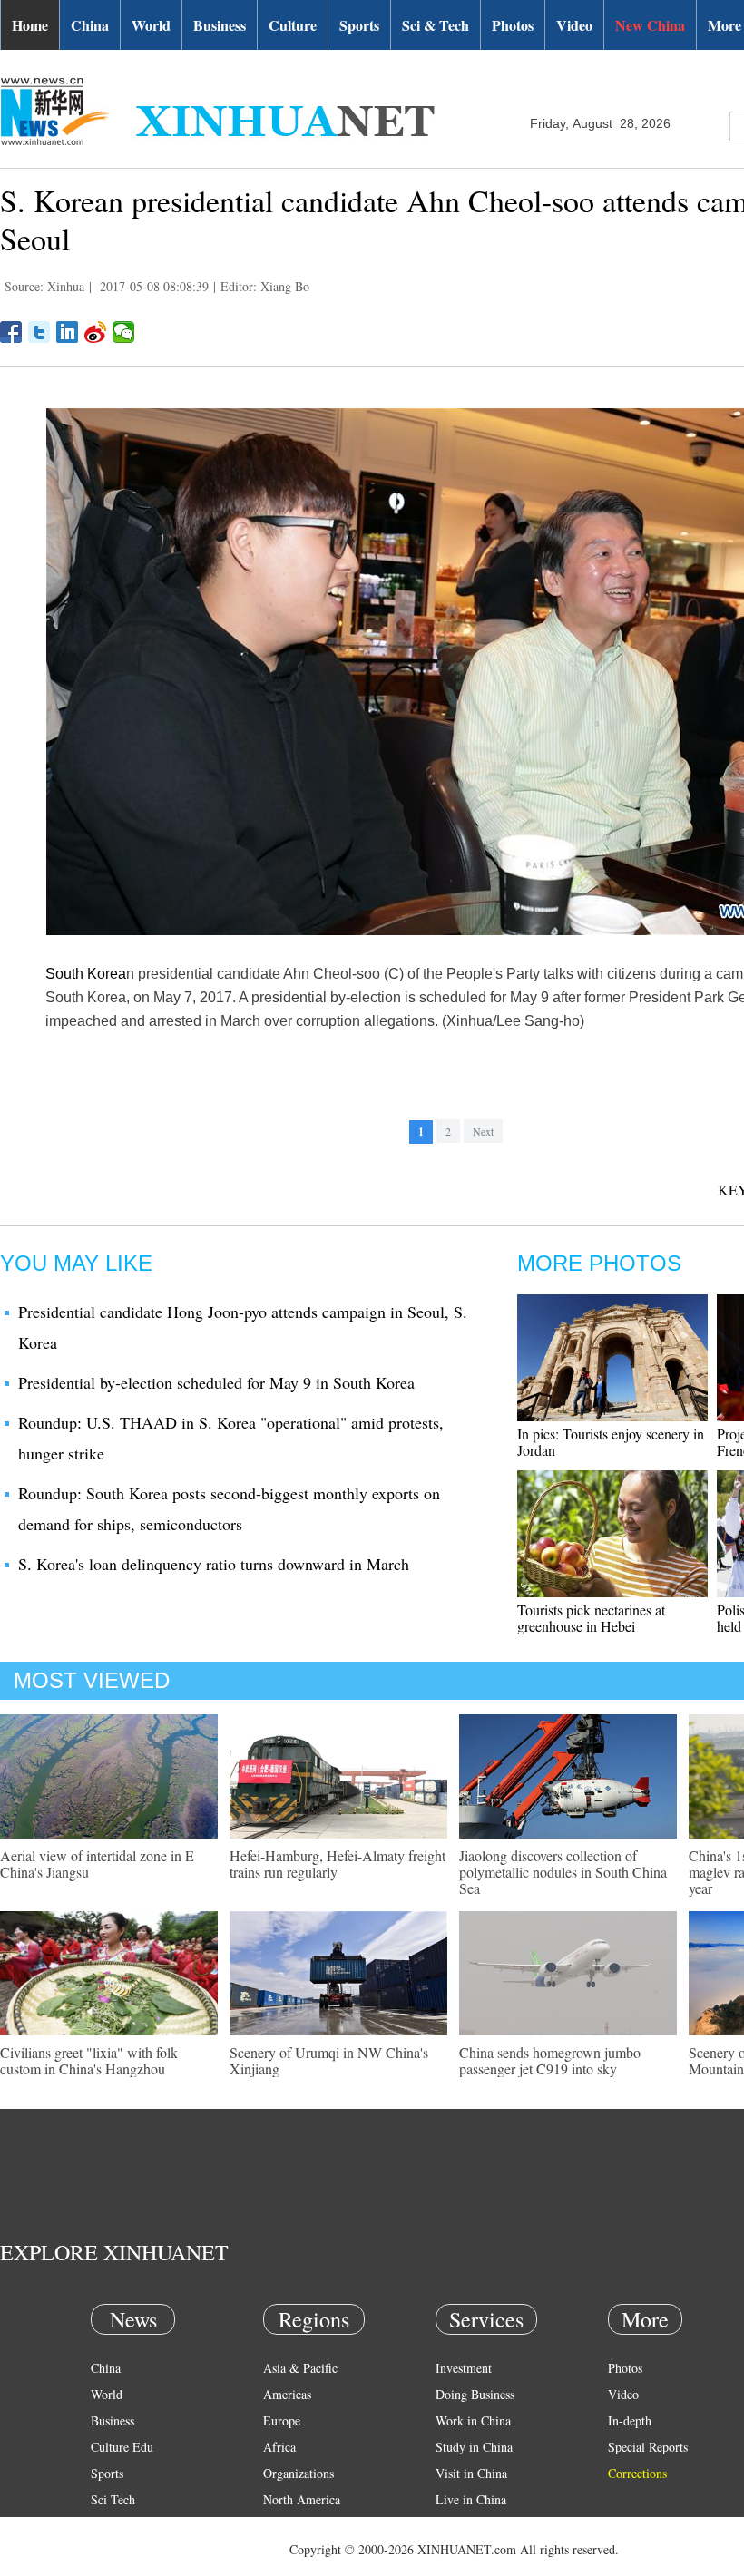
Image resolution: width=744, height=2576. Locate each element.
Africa (279, 2447)
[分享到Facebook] (11, 332)
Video (574, 25)
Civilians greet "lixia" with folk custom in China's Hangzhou (89, 2060)
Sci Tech (113, 2499)
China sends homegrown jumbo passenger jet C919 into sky (550, 2060)
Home (30, 25)
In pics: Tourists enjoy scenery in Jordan (611, 1442)
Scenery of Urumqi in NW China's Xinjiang (329, 2060)
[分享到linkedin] (68, 332)
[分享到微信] (124, 332)
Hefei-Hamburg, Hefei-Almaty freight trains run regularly (338, 1864)
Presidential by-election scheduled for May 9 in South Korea (216, 1382)
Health (108, 2526)
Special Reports (648, 2447)
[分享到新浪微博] (96, 332)
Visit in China (471, 2473)
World (151, 25)
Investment (464, 2368)
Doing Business (475, 2394)
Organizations (299, 2473)
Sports (359, 25)
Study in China (474, 2447)
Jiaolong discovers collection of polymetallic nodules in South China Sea (563, 1872)
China (90, 25)
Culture (293, 25)
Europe (282, 2420)
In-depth (630, 2420)
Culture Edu (122, 2447)
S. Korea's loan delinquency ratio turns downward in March (214, 1564)
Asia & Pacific (300, 2368)
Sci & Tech (436, 25)
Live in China (471, 2499)
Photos (513, 25)
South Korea (86, 974)
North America (302, 2499)
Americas (287, 2394)
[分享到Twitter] (39, 332)
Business (220, 25)
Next (483, 1131)
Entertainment (127, 2552)
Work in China (473, 2420)
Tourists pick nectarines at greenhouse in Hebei (591, 1618)
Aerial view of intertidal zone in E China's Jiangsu (97, 1864)
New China (650, 25)
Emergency (465, 2526)
